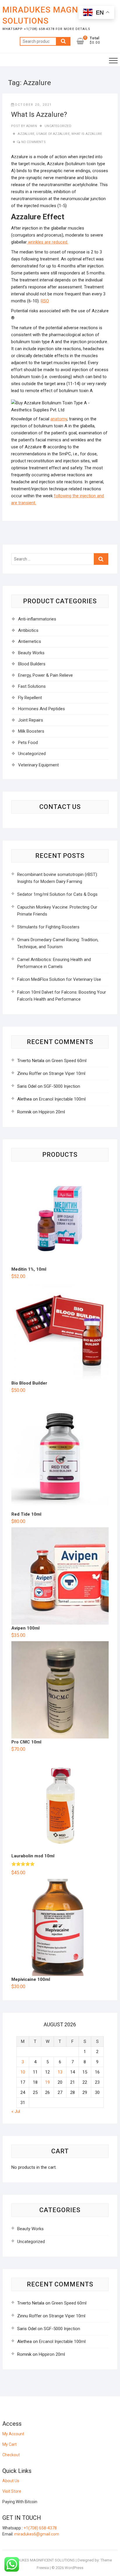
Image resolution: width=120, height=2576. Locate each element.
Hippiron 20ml (52, 1112)
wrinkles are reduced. (47, 242)
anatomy (59, 419)
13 (60, 2072)
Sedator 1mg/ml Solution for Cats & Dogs (57, 894)
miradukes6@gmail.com (37, 2534)
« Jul (16, 2111)
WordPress (74, 2568)
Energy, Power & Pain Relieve (45, 675)
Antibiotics (28, 630)
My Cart (9, 2444)
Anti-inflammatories (37, 619)
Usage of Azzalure (53, 134)
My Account (13, 2434)
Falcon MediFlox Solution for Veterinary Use (59, 979)
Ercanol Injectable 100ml (62, 1099)
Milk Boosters (31, 731)
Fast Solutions (32, 686)
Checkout (11, 2455)
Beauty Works (31, 653)
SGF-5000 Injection (62, 1086)
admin (31, 126)
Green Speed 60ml (69, 1061)
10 (23, 2072)
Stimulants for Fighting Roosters (48, 927)
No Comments (33, 142)
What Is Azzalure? (39, 114)
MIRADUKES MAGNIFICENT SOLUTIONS (56, 15)
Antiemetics (30, 641)
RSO (45, 301)
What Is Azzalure (87, 134)
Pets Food (28, 743)
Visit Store (12, 2491)
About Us (11, 2481)
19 (47, 2082)
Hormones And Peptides (42, 709)
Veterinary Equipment (38, 765)
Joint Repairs (31, 720)
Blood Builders (32, 664)
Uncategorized (58, 126)
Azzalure (26, 134)
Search (63, 41)
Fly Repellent (30, 698)
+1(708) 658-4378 (40, 2528)
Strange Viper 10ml (67, 1073)
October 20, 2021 (33, 105)
